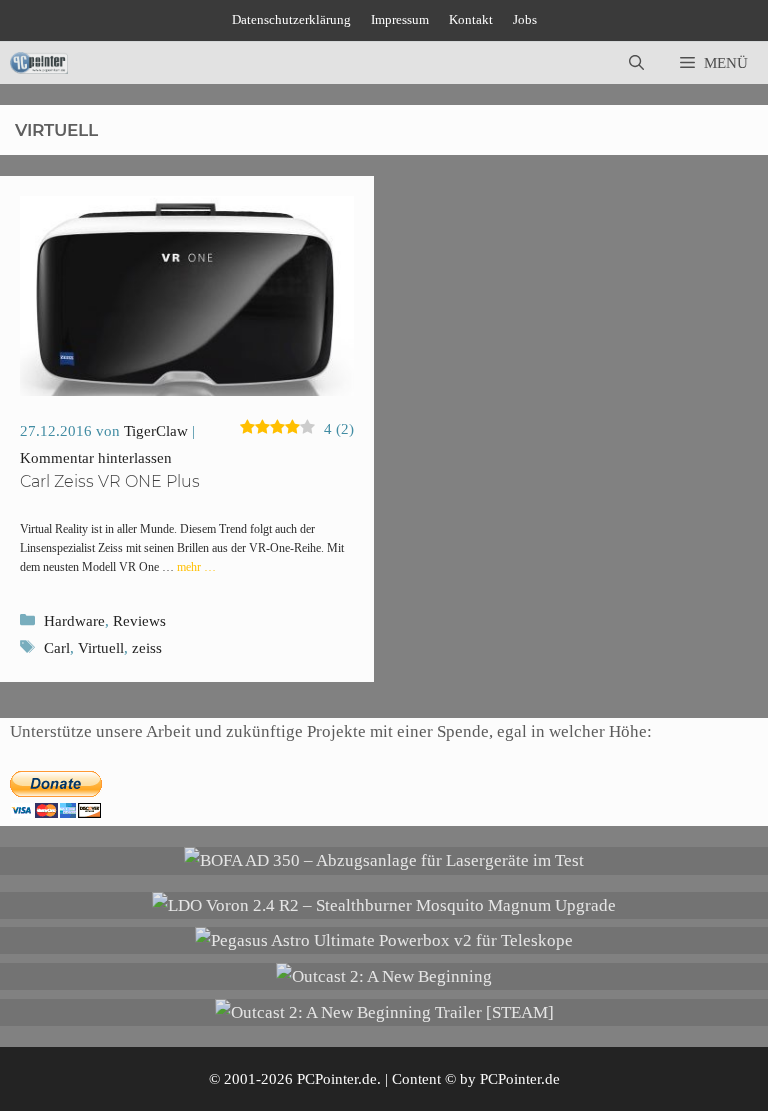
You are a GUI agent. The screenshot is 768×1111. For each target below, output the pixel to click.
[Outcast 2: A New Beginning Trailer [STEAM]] (384, 1012)
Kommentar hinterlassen (96, 458)
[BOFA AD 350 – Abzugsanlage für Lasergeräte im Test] (384, 860)
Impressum (400, 19)
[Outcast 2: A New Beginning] (384, 976)
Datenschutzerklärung (291, 19)
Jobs (525, 19)
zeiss (147, 648)
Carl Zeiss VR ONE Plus (110, 481)
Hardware (74, 621)
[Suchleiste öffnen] (636, 63)
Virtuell (101, 648)
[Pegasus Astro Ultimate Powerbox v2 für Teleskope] (384, 940)
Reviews (139, 621)
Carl (57, 648)
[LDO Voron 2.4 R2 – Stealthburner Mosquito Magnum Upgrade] (384, 905)
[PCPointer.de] (39, 63)
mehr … (196, 567)
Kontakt (471, 19)
